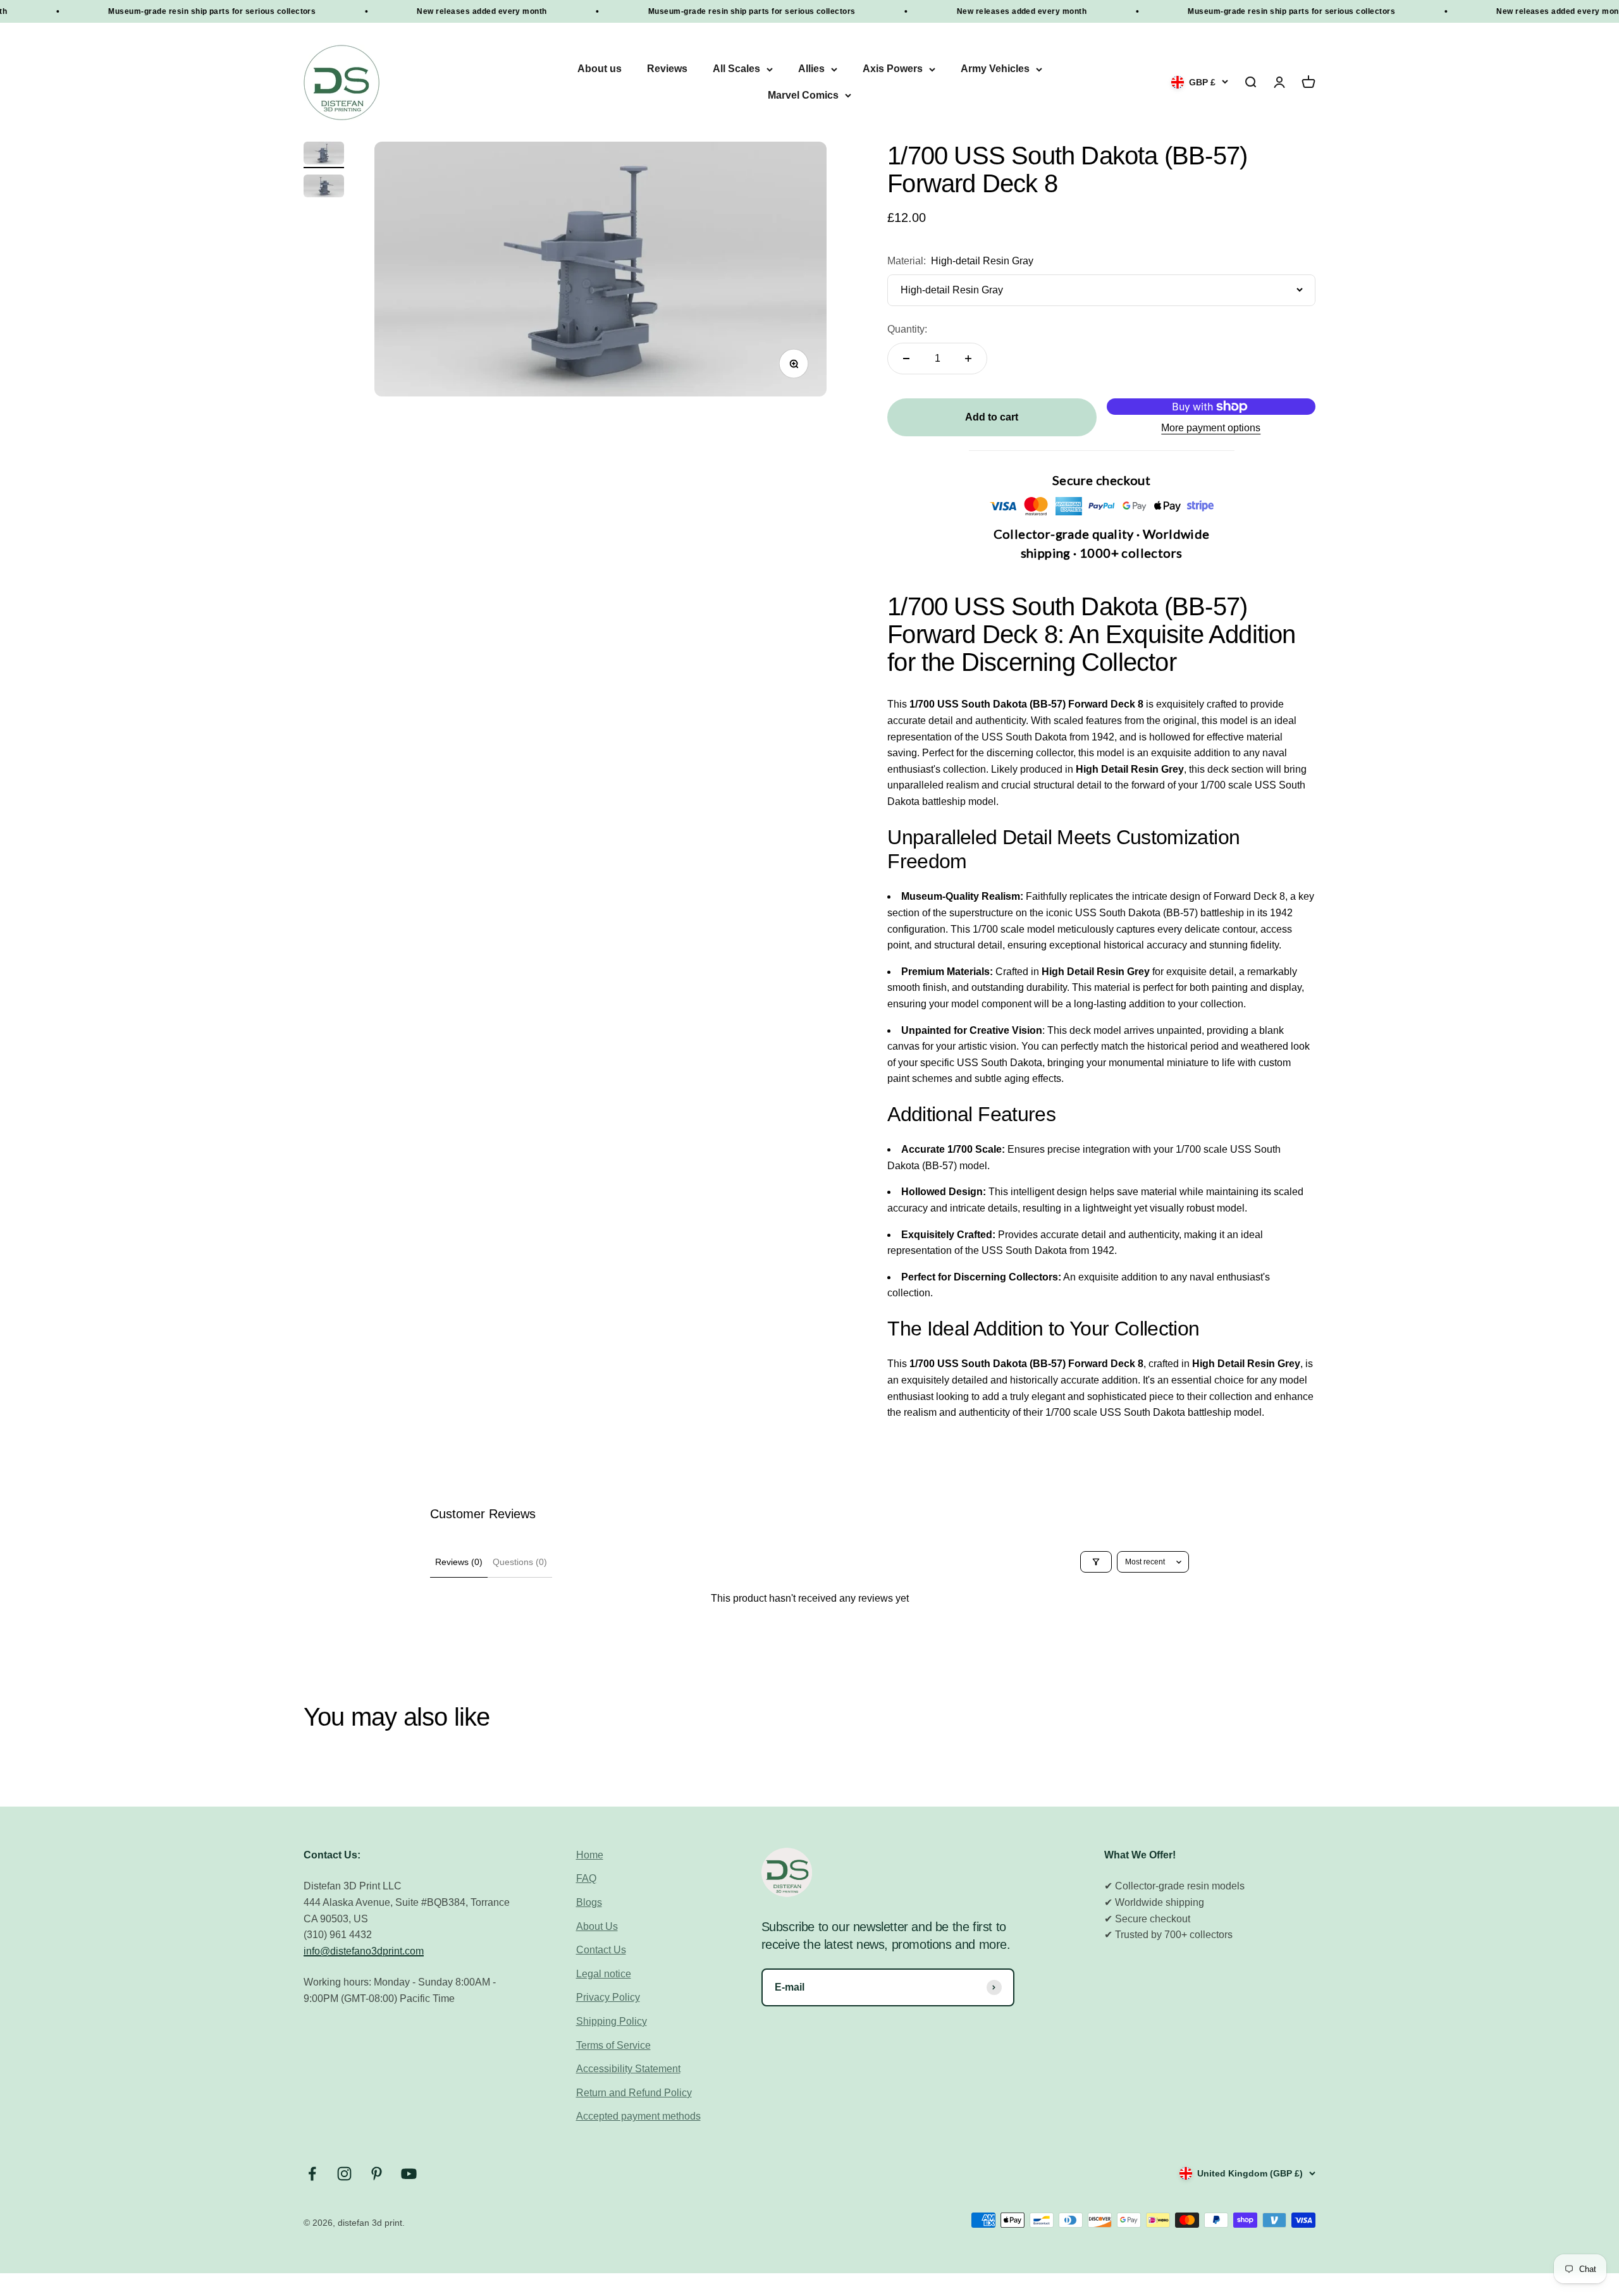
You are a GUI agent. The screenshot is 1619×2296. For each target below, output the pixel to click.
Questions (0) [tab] (520, 1562)
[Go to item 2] (324, 188)
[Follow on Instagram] (344, 2174)
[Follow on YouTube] (409, 2174)
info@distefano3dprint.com (364, 1951)
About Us (597, 1926)
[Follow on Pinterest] (377, 2174)
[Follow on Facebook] (312, 2174)
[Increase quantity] (968, 359)
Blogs (589, 1902)
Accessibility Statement (628, 2069)
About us (600, 69)
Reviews (667, 69)
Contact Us (601, 1950)
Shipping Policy (612, 2021)
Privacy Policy (608, 1997)
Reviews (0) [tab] (459, 1562)
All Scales (736, 69)
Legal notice (604, 1974)
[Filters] (1096, 1562)
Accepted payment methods (638, 2116)
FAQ (586, 1878)
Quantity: (907, 329)
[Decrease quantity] (906, 359)
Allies (811, 69)
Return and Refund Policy (634, 2093)
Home (590, 1855)
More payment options (1211, 428)
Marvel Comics (803, 95)
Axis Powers (893, 69)
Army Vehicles (995, 69)
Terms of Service (613, 2045)
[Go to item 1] (324, 155)
